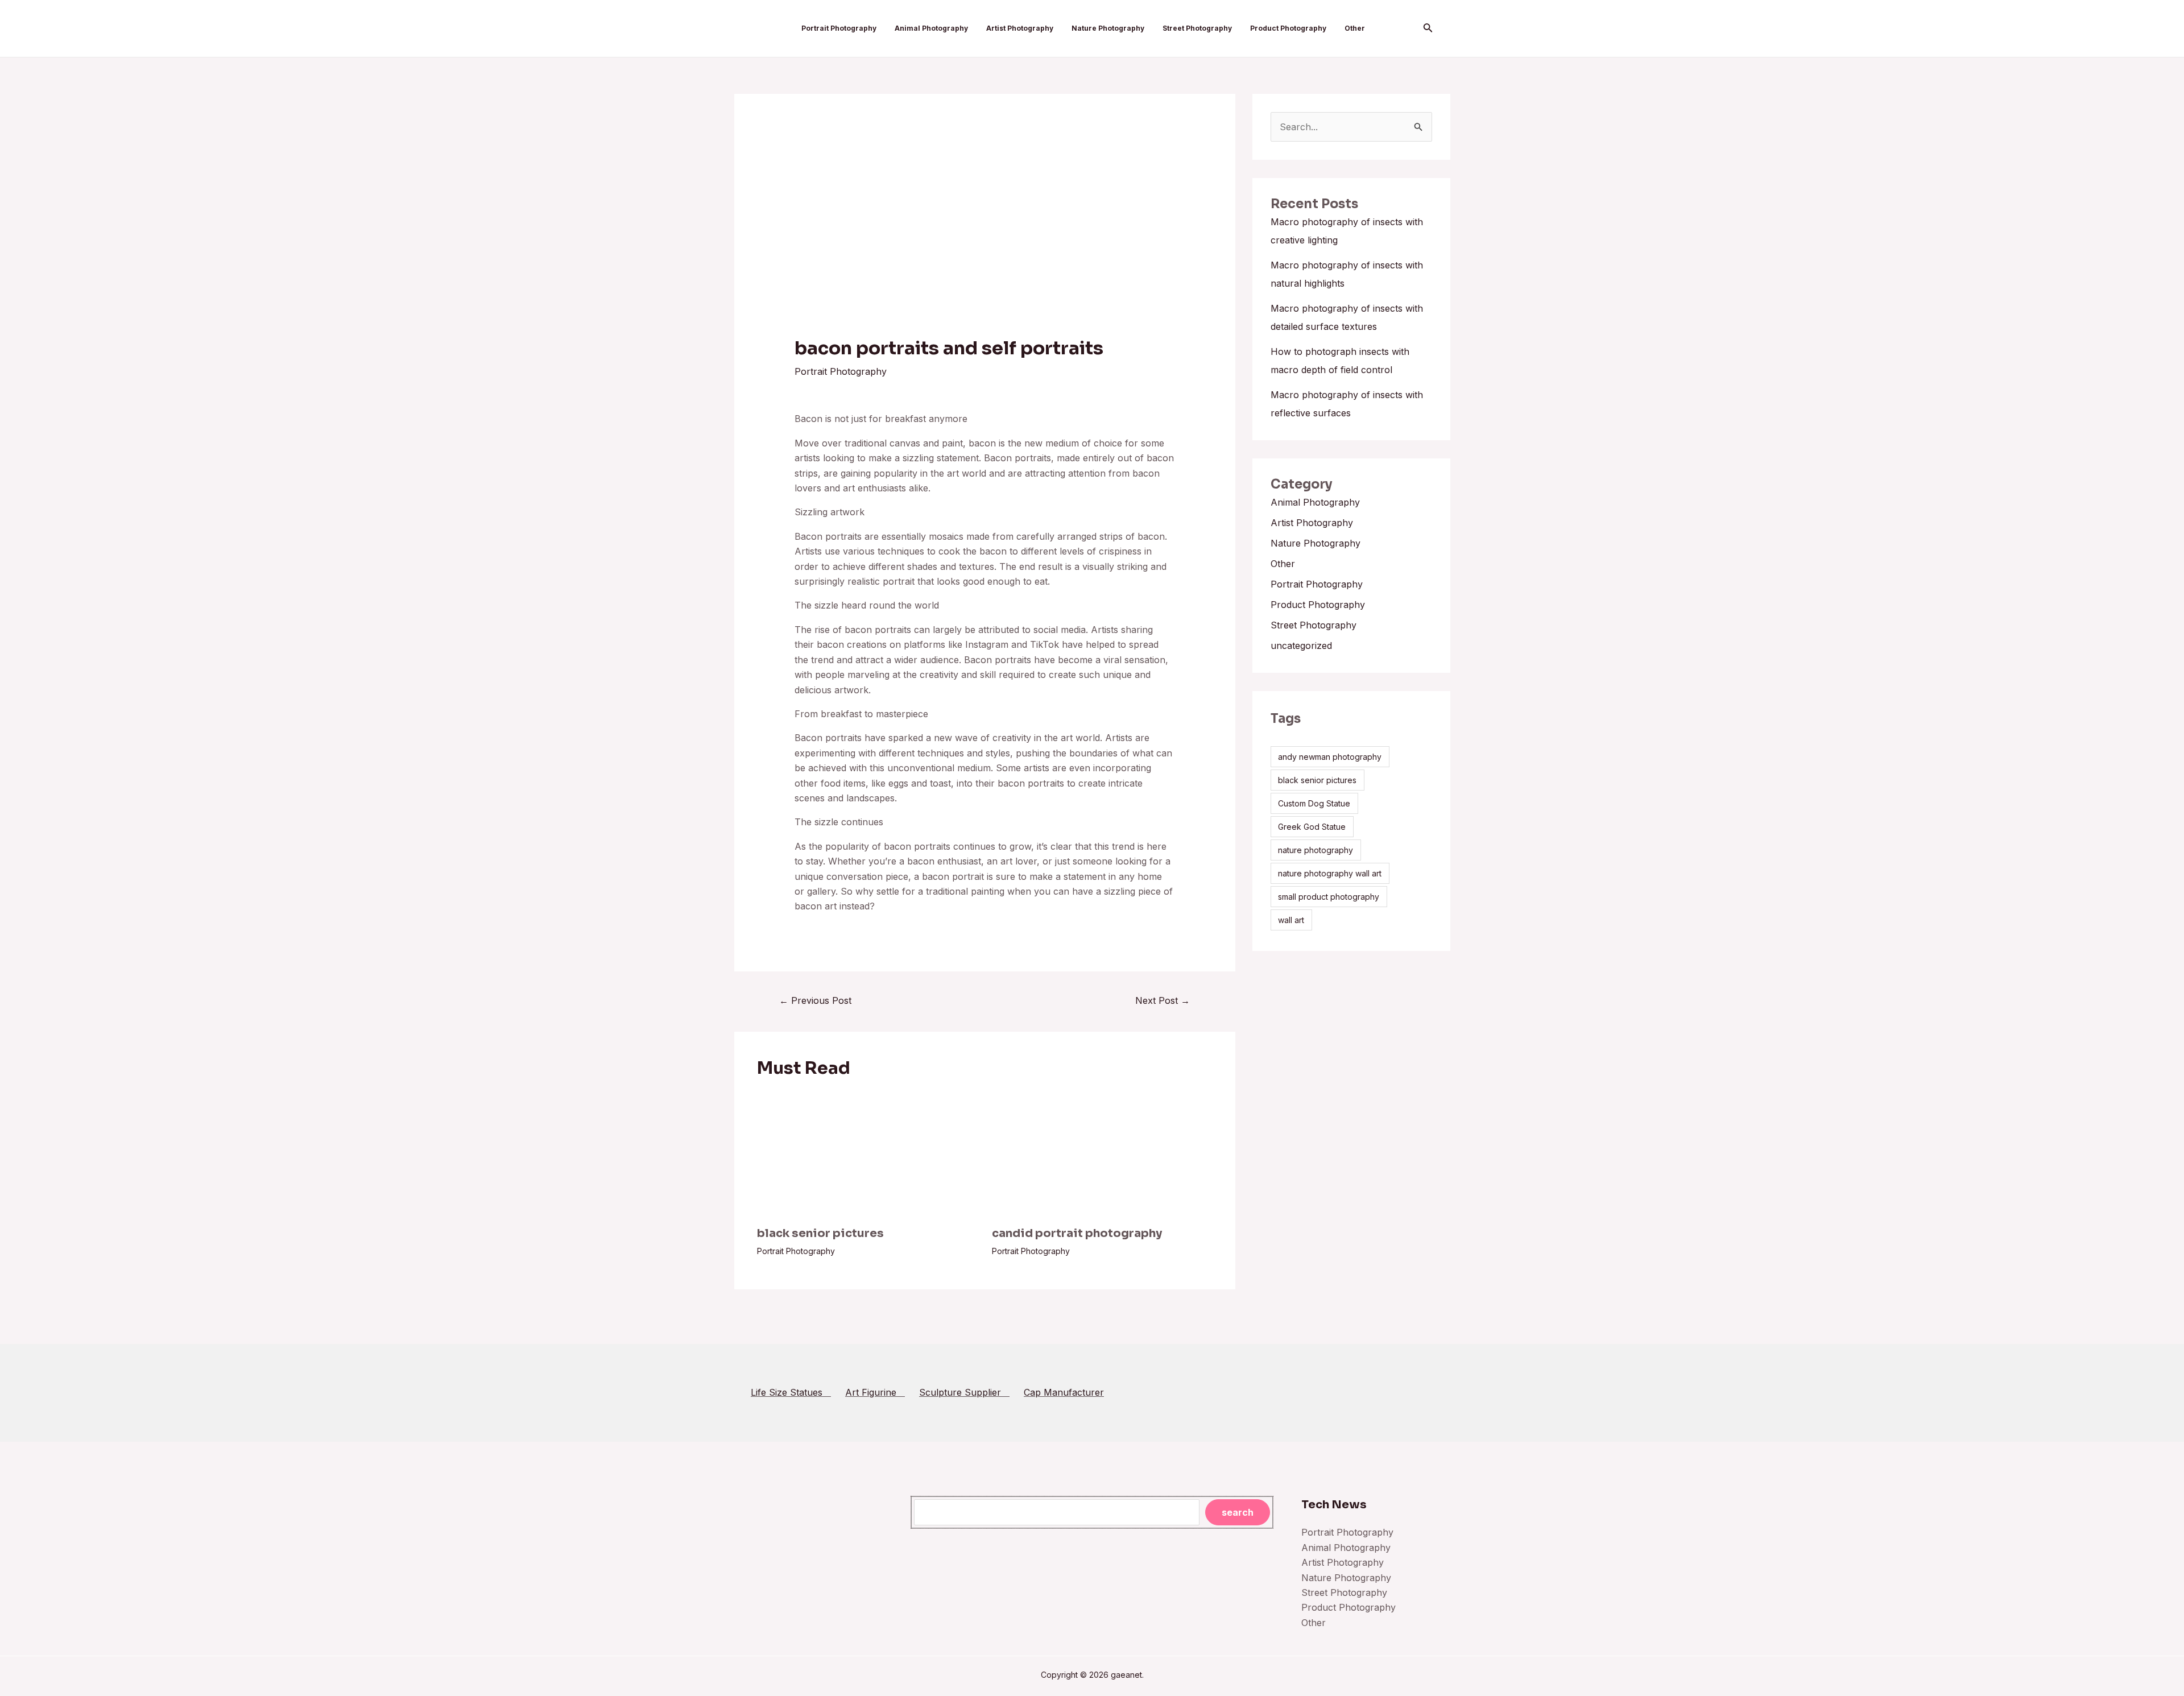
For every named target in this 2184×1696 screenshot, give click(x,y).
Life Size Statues (791, 1392)
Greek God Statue (1312, 827)
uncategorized (1301, 646)
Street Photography (1197, 28)
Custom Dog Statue (1314, 803)
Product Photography (1288, 28)
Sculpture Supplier (964, 1392)
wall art (1291, 920)
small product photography (1329, 897)
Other (1355, 28)
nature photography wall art (1330, 873)
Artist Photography (1020, 28)
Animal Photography (931, 28)
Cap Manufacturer (1064, 1392)
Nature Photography (1108, 28)
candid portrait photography (1077, 1233)
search (1238, 1512)
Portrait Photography (839, 28)
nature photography (1316, 850)
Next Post (1163, 1000)
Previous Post (815, 1000)
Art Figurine (875, 1392)
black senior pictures (820, 1233)
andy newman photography (1330, 757)
